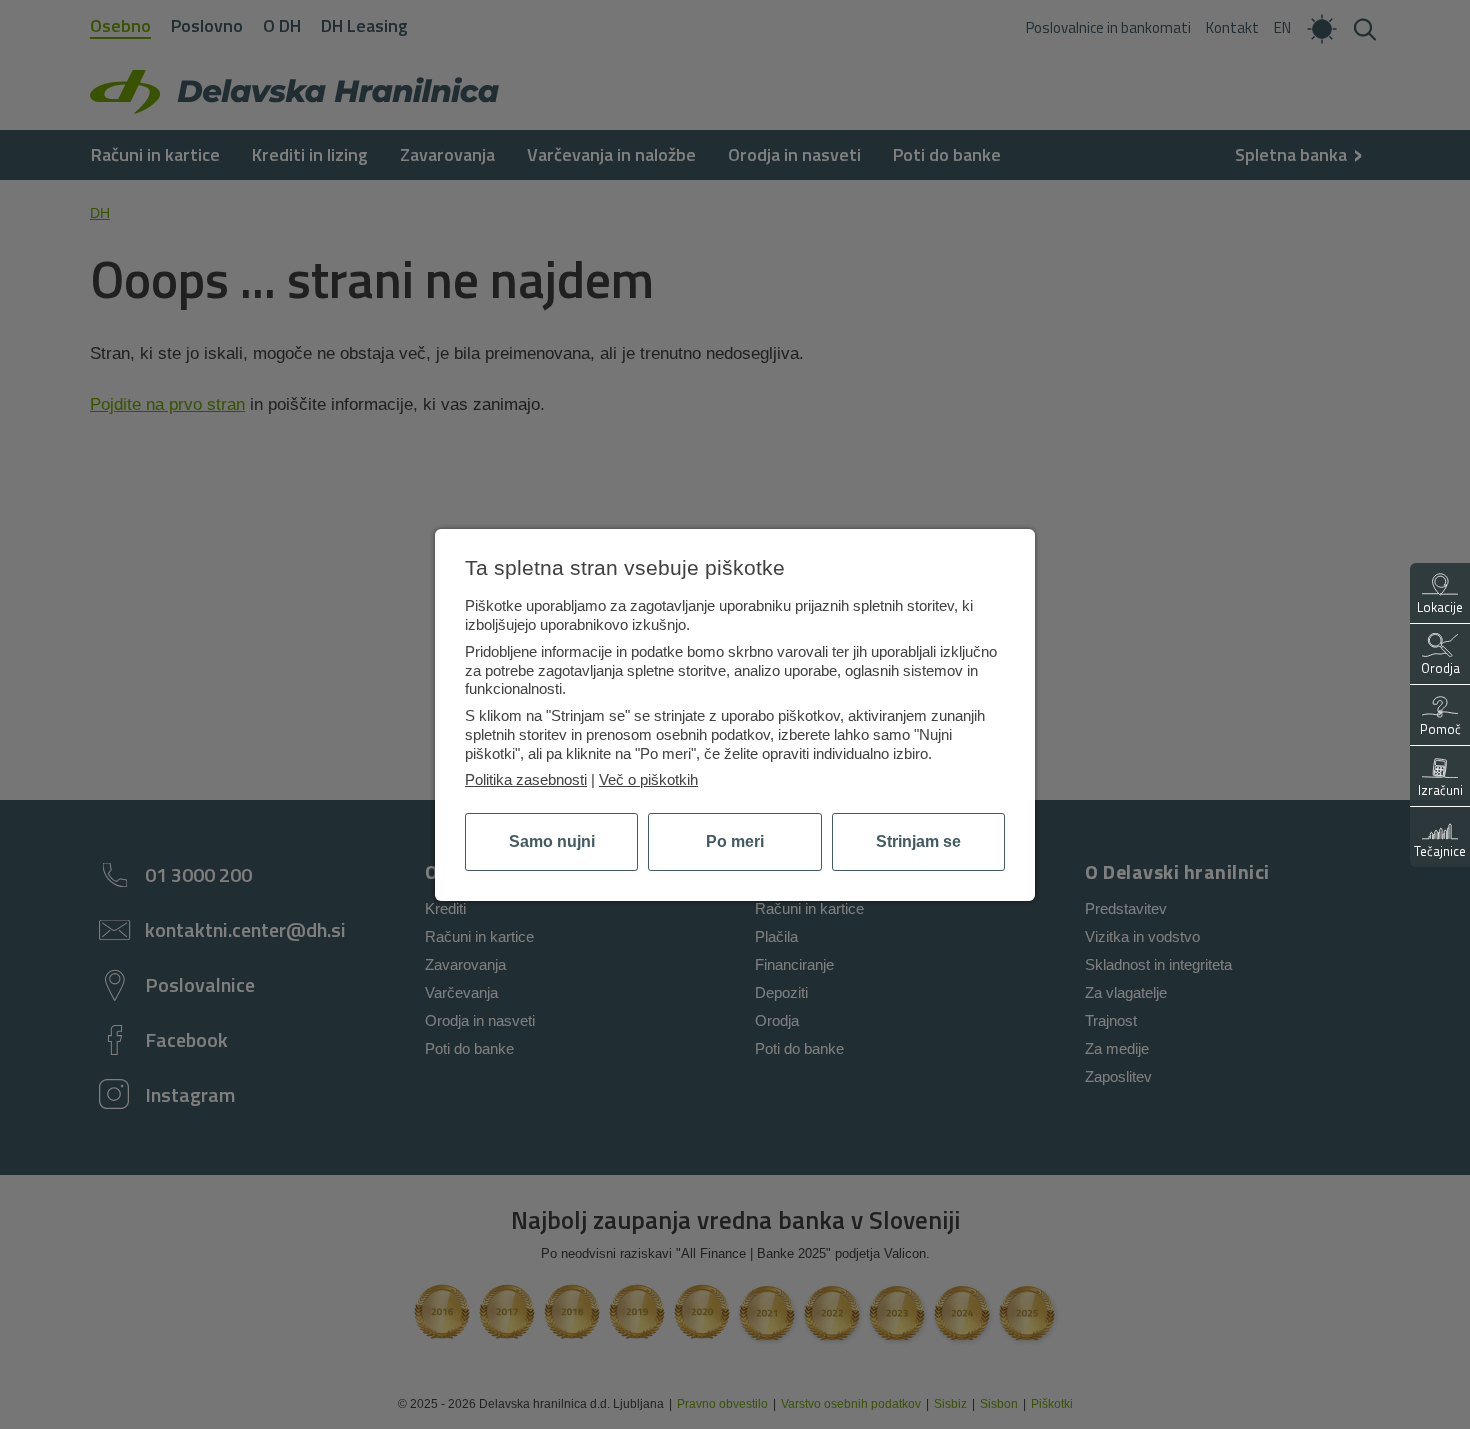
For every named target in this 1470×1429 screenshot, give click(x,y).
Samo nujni (552, 841)
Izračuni (1440, 790)
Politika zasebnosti (526, 779)
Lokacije (1440, 607)
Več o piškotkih (648, 779)
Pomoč (1440, 729)
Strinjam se (918, 841)
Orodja (1440, 668)
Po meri (735, 841)
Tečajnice (1440, 851)
